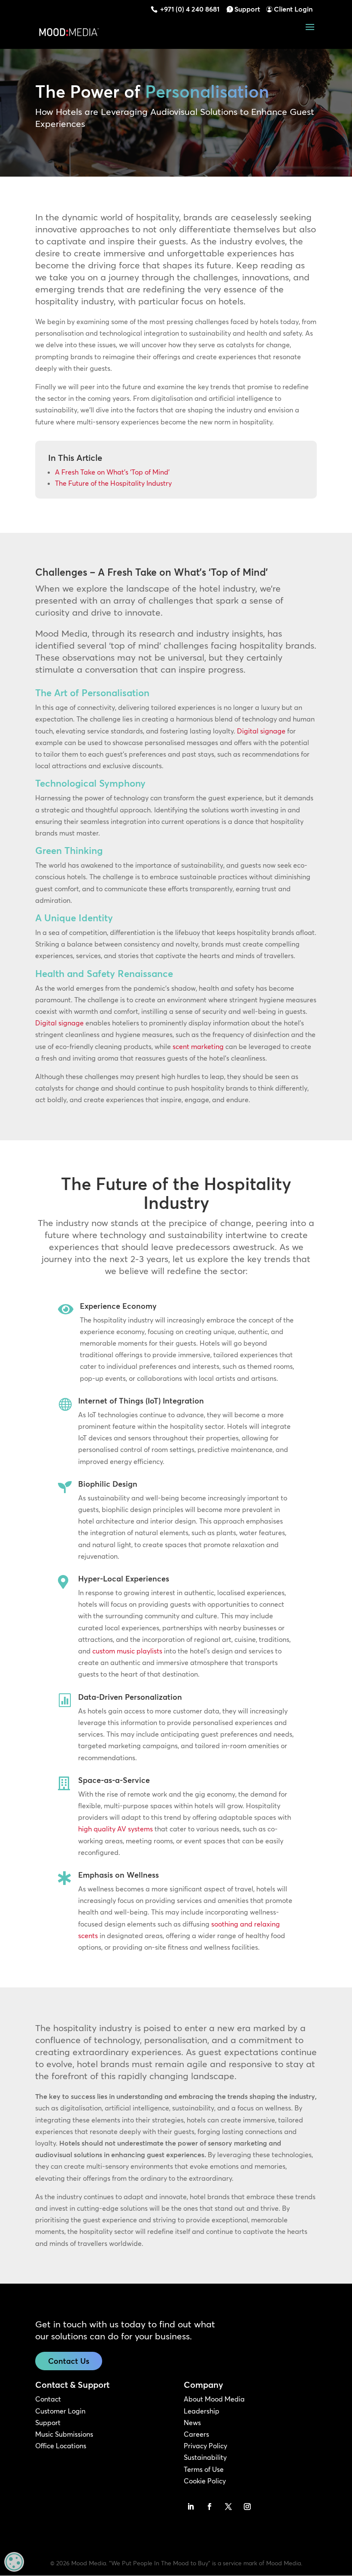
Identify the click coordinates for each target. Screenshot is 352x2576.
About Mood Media (214, 2399)
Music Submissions (64, 2434)
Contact (48, 2399)
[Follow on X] (228, 2507)
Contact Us (69, 2361)
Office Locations (61, 2446)
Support (247, 9)
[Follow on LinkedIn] (191, 2507)
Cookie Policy (205, 2481)
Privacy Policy (205, 2446)
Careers (196, 2434)
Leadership (202, 2411)
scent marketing (198, 1046)
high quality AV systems (115, 1829)
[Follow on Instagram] (247, 2507)
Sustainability (205, 2457)
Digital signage (261, 731)
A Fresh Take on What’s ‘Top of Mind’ (112, 472)
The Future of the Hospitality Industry (113, 483)
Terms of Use (204, 2469)
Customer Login (60, 2411)
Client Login (293, 9)
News (192, 2423)
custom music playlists (127, 1651)
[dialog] (14, 2562)
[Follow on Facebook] (209, 2507)
